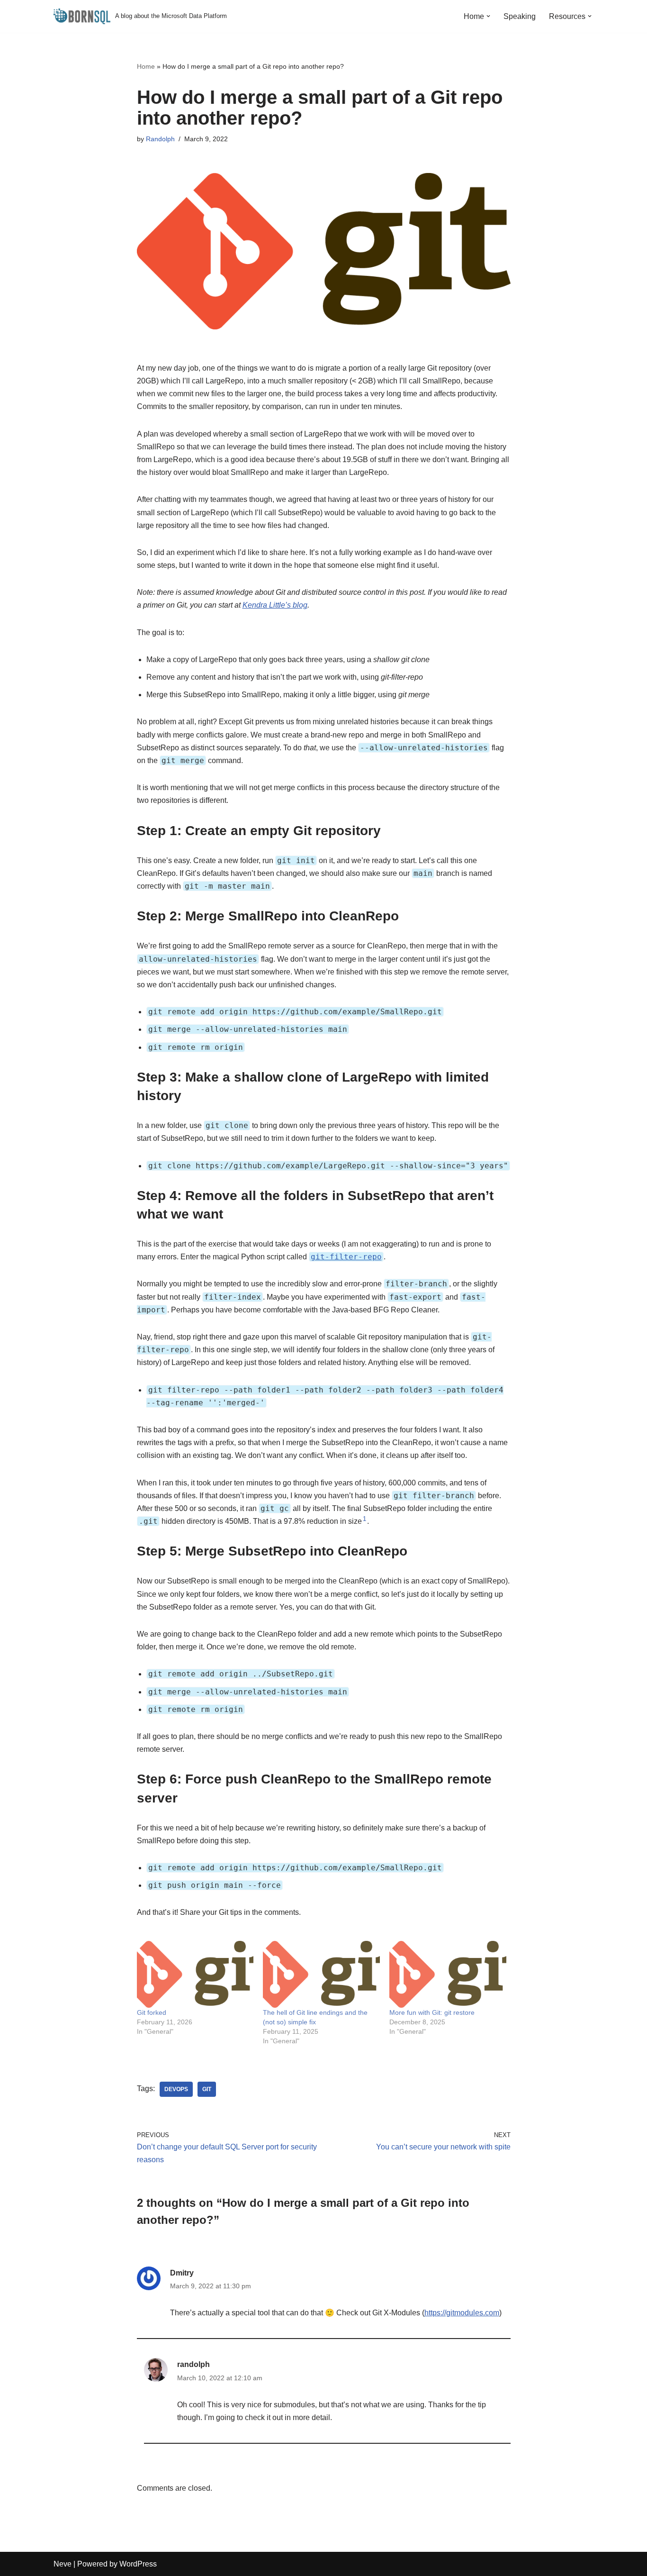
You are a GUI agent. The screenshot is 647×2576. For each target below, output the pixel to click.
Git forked (152, 2012)
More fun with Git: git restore (432, 2012)
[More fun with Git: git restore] (448, 1974)
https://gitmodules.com (462, 2313)
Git (207, 2089)
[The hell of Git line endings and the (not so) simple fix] (321, 1974)
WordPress (138, 2564)
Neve (63, 2564)
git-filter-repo (346, 1257)
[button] (488, 16)
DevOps (176, 2089)
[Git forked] (195, 1974)
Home (146, 66)
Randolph (160, 139)
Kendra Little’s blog (275, 605)
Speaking (520, 16)
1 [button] (364, 1519)
